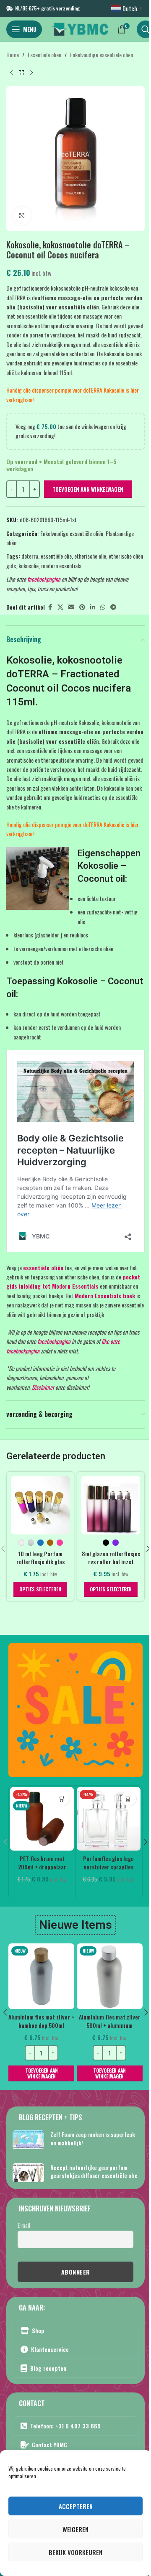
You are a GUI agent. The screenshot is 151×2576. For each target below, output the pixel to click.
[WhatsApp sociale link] (103, 607)
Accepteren (76, 2506)
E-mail (24, 2225)
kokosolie (29, 565)
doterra (30, 556)
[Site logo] (80, 28)
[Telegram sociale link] (113, 607)
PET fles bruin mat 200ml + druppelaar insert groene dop (42, 1866)
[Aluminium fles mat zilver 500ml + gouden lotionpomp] (41, 1976)
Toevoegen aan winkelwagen (88, 489)
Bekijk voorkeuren (75, 2552)
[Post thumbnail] (28, 2140)
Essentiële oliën (44, 55)
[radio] (21, 1543)
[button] (62, 1799)
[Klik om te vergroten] (22, 216)
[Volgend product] (31, 73)
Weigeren (75, 2529)
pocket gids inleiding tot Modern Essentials (73, 1281)
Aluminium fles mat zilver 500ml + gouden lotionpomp (41, 2025)
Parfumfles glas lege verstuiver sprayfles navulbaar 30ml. (108, 1866)
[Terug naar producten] (21, 73)
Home (13, 55)
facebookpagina (44, 579)
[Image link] (75, 1709)
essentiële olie (56, 556)
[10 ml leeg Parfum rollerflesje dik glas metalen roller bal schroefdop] (40, 1505)
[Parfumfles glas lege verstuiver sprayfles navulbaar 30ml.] (109, 1819)
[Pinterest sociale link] (82, 607)
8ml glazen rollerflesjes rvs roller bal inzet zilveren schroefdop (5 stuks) (111, 1566)
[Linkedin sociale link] (93, 607)
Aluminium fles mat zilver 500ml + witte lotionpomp (109, 2021)
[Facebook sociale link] (50, 607)
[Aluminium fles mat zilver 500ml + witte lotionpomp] (110, 1976)
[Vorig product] (11, 73)
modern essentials (61, 565)
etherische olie (90, 556)
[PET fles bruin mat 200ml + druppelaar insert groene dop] (42, 1819)
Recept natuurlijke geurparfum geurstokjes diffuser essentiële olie (94, 2171)
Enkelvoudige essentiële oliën (102, 55)
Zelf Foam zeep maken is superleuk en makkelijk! (93, 2138)
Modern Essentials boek (105, 1296)
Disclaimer (43, 1387)
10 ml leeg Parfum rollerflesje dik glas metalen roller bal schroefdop (40, 1566)
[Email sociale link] (71, 607)
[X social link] (60, 607)
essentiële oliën (43, 1268)
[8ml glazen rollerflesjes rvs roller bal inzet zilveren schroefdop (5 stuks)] (111, 1505)
